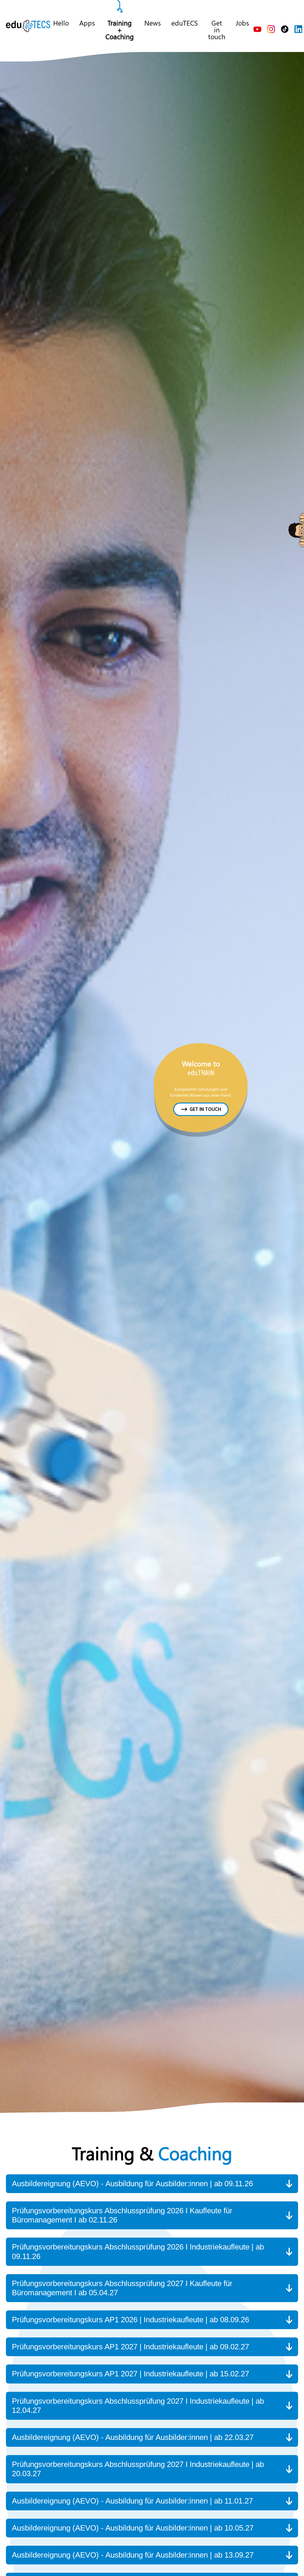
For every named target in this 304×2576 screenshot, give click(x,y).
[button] (152, 2184)
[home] (28, 26)
